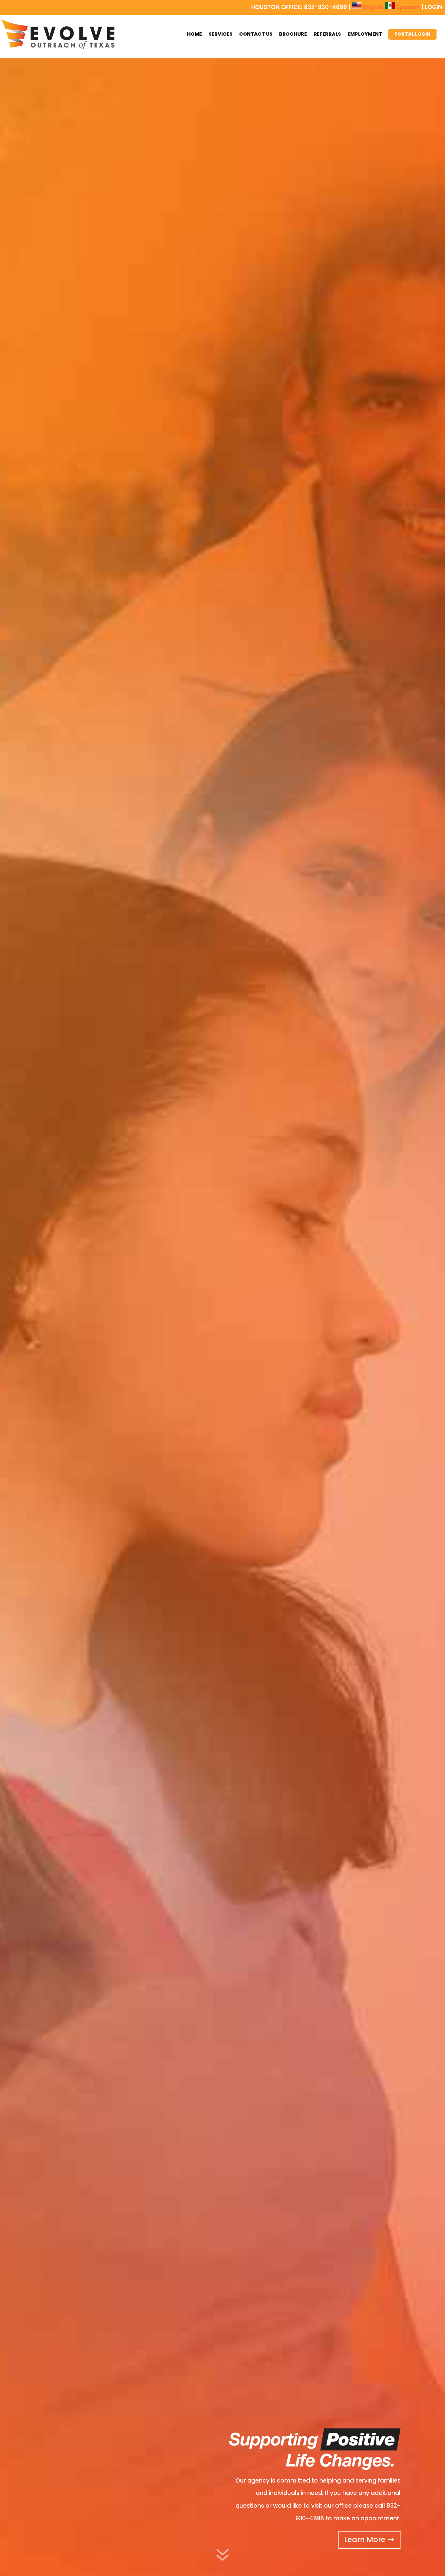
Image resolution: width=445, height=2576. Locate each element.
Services (221, 34)
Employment (365, 34)
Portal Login (412, 34)
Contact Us (256, 34)
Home (194, 34)
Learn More (365, 2540)
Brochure (293, 34)
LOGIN (433, 7)
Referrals (327, 34)
